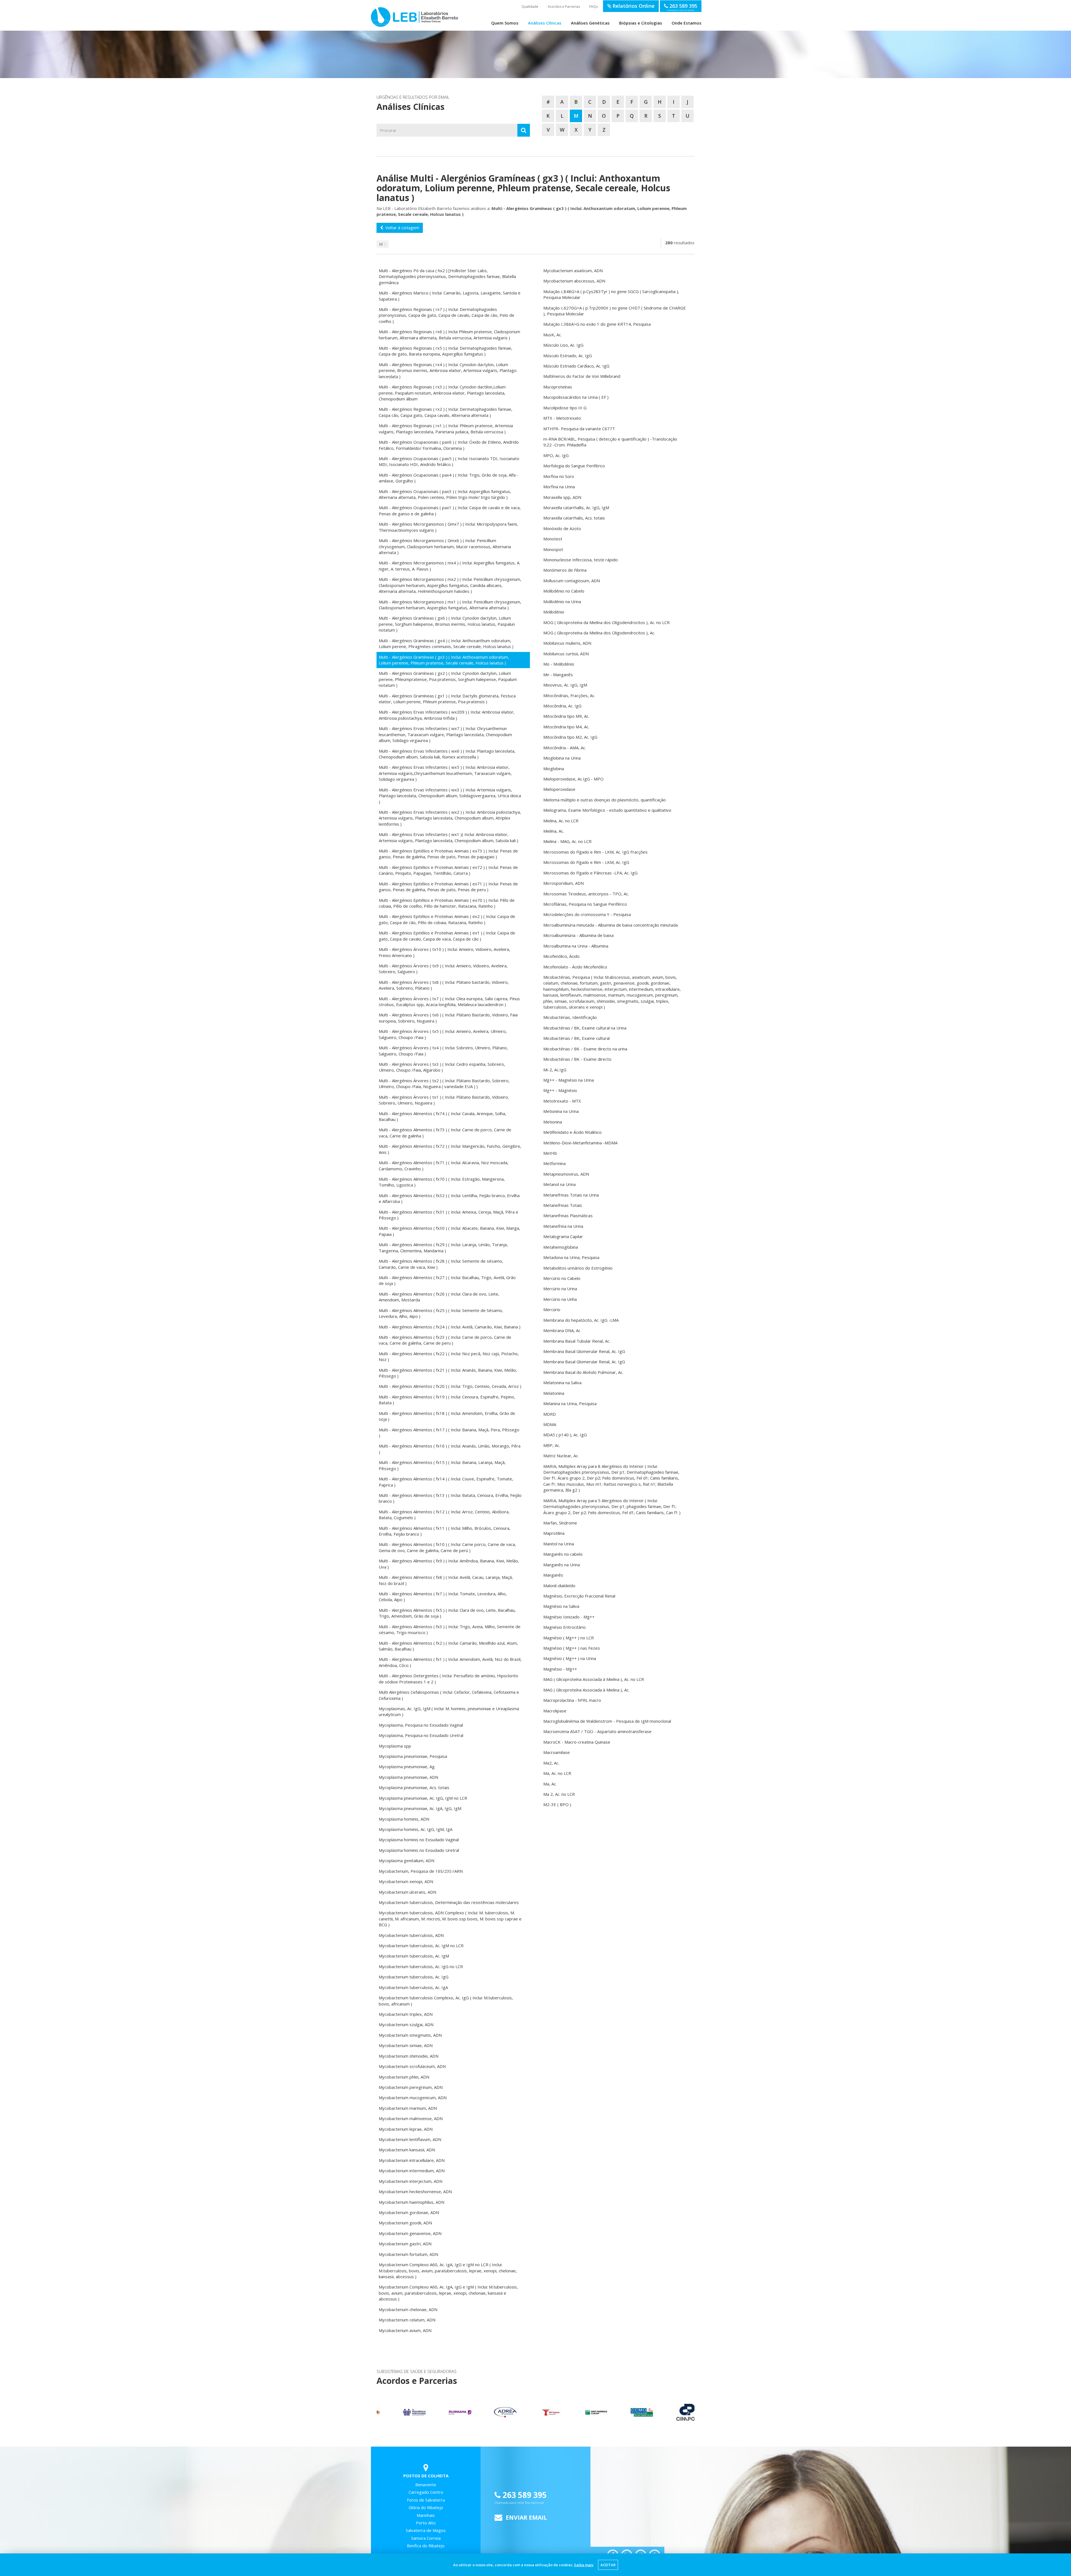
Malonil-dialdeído (559, 1586)
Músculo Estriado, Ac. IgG (568, 356)
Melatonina (554, 1393)
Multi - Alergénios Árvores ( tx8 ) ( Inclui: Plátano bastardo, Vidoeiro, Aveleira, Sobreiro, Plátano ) (444, 985)
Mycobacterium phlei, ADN (404, 2077)
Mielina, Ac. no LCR (561, 821)
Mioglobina (554, 769)
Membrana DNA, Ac (562, 1330)
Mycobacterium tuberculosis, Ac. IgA (413, 1987)
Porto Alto (426, 2523)
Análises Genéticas (590, 23)
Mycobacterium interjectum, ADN (411, 2181)
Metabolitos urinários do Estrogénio (578, 1268)
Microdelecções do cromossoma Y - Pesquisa (587, 914)
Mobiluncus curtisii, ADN (566, 654)
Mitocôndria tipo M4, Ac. (566, 727)
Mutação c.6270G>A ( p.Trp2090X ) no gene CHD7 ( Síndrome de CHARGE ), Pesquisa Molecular (615, 311)
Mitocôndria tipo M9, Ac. (566, 716)
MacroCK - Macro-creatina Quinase (577, 1742)
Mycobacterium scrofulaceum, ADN (412, 2066)
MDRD (550, 1414)
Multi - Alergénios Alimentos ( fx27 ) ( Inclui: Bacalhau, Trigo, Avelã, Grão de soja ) (447, 1280)
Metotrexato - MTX (562, 1101)
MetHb (550, 1153)
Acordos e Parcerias (564, 7)
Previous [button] (383, 2412)
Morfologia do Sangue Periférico (574, 466)
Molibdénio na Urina (562, 601)
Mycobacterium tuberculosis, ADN (411, 1935)
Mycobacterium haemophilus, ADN (412, 2202)
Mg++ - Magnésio (560, 1090)
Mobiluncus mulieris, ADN (567, 643)
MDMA (550, 1424)
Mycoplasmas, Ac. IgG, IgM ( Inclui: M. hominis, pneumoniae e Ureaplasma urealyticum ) (449, 1711)
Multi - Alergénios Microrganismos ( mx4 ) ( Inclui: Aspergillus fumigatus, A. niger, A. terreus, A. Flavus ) (449, 566)
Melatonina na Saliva (562, 1383)
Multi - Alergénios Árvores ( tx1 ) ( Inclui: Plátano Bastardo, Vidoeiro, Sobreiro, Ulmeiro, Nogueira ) (444, 1100)
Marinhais (426, 2515)
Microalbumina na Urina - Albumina (576, 946)
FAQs (594, 7)
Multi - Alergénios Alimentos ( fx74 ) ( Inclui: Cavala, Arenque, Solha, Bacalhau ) (442, 1116)
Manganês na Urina (562, 1565)
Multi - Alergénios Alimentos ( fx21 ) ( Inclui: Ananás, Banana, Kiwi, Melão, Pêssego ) (448, 1373)
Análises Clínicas (545, 23)
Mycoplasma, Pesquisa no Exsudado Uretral (421, 1735)
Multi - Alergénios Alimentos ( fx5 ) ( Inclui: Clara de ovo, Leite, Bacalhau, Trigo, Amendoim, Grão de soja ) (447, 1613)
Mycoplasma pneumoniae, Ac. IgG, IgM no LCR (423, 1798)
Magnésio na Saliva (561, 1606)
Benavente (426, 2485)
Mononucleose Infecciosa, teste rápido (581, 560)
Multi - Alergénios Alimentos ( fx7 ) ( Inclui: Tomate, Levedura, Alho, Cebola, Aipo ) (443, 1597)
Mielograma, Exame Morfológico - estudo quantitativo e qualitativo (607, 810)
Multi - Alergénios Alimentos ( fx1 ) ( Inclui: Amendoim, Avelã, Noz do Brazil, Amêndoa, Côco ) (450, 1662)
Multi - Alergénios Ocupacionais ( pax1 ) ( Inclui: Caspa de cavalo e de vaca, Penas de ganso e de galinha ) (450, 510)
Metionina (553, 1122)
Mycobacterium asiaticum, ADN (573, 270)
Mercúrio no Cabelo (562, 1278)
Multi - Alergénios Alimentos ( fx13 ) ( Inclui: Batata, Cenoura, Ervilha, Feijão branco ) (450, 1498)
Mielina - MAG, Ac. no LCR (567, 841)
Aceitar (608, 2565)
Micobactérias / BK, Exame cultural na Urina (585, 1028)
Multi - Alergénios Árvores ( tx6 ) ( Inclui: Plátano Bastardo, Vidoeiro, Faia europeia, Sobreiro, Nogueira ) (448, 1018)
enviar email (526, 2517)
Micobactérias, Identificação (570, 1017)
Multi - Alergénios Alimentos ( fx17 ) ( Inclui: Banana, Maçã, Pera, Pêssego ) (449, 1433)
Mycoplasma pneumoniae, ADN (408, 1777)
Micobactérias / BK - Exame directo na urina (585, 1049)
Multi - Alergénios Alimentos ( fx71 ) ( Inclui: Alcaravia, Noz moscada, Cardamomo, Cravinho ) (444, 1165)
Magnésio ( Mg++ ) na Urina (570, 1658)
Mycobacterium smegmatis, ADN (410, 2035)
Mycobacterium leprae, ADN (406, 2129)
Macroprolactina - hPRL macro (572, 1700)
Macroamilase (557, 1752)
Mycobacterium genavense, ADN (410, 2233)
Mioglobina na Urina (562, 758)
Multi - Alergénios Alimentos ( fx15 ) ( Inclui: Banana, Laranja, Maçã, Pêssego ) (442, 1465)
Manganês (553, 1575)
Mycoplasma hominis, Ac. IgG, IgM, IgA (416, 1829)
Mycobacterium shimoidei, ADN (409, 2056)
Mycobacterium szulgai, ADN (406, 2024)
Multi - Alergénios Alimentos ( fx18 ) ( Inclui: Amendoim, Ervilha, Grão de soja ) (447, 1416)
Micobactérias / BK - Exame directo (577, 1059)
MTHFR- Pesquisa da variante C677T (579, 429)
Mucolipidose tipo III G (565, 408)
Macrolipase (555, 1711)
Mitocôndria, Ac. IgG (562, 706)
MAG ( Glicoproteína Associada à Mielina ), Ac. (586, 1690)
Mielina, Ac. (554, 831)
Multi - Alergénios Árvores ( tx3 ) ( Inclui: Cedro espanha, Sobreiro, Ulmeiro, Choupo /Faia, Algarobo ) (442, 1067)
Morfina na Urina (559, 487)
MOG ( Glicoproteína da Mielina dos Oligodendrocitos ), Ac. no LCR (606, 622)
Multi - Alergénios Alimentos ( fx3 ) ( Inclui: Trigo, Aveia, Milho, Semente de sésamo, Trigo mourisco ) (450, 1629)
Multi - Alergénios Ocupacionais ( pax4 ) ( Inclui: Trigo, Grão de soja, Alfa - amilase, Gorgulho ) (449, 478)
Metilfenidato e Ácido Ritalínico (572, 1132)
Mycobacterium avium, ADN (405, 2330)
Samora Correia (426, 2538)
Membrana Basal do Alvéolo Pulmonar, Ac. (583, 1372)
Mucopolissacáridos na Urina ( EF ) (576, 397)
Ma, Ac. (550, 1784)
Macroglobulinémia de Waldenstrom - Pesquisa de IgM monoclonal (607, 1721)
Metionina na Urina (561, 1111)
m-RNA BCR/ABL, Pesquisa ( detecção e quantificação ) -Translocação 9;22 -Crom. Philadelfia (610, 442)
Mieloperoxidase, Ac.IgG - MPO (573, 779)
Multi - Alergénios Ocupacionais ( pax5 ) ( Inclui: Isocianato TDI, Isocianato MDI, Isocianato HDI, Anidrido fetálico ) (449, 461)
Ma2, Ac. (551, 1763)
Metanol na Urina (559, 1184)
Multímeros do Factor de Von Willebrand (582, 376)
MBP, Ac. (552, 1445)
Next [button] (688, 2412)
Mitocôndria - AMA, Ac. (565, 748)
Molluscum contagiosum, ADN (572, 581)
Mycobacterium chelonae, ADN (408, 2309)
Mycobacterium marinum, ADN (408, 2108)
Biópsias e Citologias (641, 23)
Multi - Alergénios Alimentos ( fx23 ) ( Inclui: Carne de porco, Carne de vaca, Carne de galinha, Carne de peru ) (445, 1340)
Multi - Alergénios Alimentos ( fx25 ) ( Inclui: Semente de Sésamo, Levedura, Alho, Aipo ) (441, 1313)
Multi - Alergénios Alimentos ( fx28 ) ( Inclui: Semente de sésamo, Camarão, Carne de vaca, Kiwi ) (441, 1264)
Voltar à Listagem (401, 228)
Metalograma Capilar (563, 1236)
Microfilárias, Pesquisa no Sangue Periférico (585, 904)
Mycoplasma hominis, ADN (404, 1819)
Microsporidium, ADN (564, 883)
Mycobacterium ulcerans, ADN (407, 1892)
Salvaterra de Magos (426, 2530)
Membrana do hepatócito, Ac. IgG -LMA (581, 1320)
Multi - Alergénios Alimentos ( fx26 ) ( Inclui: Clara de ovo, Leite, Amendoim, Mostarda (439, 1297)
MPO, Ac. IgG (556, 455)
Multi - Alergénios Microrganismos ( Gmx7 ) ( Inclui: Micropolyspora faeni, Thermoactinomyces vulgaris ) (448, 527)
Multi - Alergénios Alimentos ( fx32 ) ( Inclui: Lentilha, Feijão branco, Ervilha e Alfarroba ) (449, 1198)
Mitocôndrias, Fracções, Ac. (569, 695)
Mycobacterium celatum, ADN (407, 2320)
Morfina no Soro (559, 476)
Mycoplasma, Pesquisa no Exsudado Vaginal (421, 1725)
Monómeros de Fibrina (565, 570)
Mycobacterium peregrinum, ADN (411, 2087)
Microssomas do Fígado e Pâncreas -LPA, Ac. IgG (590, 873)
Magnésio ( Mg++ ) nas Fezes (572, 1648)
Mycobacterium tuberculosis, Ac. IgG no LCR (421, 1966)
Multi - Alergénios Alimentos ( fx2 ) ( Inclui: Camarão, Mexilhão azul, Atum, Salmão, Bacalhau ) (448, 1646)
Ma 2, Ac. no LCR (559, 1794)
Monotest (553, 539)
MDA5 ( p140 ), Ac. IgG (565, 1435)
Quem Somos (505, 23)
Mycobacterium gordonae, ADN (409, 2212)
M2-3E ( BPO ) (557, 1804)
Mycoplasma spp (395, 1746)
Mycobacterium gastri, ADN (405, 2244)
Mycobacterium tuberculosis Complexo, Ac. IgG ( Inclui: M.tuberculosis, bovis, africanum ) (446, 2001)
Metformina (554, 1163)
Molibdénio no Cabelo (564, 591)
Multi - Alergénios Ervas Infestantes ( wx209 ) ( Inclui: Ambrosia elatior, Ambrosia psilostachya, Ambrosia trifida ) (447, 715)
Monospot (553, 549)
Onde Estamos (687, 23)
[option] (399, 2412)
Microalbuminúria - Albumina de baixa (578, 935)
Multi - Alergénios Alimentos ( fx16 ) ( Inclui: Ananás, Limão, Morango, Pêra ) (450, 1449)
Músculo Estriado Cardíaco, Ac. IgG (576, 366)
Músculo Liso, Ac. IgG (563, 345)
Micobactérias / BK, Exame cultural (576, 1038)
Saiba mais (584, 2565)
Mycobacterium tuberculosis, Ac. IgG (414, 1977)
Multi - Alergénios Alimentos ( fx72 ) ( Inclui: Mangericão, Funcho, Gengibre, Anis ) (450, 1149)
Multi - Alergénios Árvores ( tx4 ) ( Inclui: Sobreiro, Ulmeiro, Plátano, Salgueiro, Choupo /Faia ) (443, 1051)
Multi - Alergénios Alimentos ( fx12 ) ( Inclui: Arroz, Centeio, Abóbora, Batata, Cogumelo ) (444, 1515)
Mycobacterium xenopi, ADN (406, 1881)
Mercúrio (552, 1309)
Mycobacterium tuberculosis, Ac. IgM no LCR (421, 1946)
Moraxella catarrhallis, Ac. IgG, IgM (576, 508)
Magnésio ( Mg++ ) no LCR (569, 1638)
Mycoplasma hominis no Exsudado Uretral (419, 1850)
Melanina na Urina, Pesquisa (570, 1403)
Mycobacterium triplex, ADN (406, 2014)
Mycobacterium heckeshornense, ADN (415, 2191)
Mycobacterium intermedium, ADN (412, 2171)
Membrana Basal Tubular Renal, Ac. (577, 1341)
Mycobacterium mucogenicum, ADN (413, 2097)
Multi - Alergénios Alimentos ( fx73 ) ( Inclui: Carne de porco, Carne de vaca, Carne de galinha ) (445, 1133)
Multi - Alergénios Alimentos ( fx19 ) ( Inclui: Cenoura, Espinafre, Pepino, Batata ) (447, 1400)
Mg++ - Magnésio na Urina (569, 1080)
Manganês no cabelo (563, 1554)
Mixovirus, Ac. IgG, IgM (565, 685)
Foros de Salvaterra (426, 2500)
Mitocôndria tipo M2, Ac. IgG (570, 737)
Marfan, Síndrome (560, 1523)
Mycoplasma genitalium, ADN (407, 1860)
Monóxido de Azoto (562, 528)
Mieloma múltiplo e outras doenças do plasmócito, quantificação (605, 800)
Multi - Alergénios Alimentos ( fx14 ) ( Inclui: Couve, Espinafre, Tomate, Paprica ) (446, 1482)
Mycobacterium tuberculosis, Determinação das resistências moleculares (449, 1902)
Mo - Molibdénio (559, 664)
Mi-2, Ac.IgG (555, 1070)
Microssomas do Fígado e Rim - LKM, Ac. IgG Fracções (595, 852)
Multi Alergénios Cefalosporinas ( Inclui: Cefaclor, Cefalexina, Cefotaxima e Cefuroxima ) (449, 1695)
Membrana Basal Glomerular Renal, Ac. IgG (584, 1351)
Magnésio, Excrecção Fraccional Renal (579, 1596)
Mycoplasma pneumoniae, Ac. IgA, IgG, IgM (420, 1808)
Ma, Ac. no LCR (557, 1773)
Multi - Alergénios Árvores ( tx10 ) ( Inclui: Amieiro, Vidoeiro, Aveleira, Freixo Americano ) (444, 952)
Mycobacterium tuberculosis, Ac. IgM (414, 1956)
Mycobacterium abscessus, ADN (574, 281)
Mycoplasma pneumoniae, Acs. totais (414, 1787)
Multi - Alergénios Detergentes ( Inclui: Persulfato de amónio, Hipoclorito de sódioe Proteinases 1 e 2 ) (448, 1679)
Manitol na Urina (559, 1544)
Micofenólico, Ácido (561, 956)
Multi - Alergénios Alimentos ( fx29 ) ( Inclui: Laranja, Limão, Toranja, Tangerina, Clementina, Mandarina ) (443, 1247)
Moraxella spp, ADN (562, 497)
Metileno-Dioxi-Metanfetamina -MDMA (580, 1143)
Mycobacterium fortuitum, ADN (408, 2254)
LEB (377, 14)
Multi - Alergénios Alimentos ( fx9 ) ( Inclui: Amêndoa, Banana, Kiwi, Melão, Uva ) (449, 1564)
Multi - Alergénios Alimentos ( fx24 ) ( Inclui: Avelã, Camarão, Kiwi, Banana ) (450, 1327)
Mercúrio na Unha (560, 1299)
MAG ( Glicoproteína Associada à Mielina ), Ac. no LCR (594, 1679)
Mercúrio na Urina (560, 1289)
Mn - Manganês (558, 675)
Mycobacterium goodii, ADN (405, 2223)
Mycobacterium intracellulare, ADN (412, 2160)
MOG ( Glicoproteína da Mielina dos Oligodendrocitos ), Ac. (599, 633)
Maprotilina (554, 1533)
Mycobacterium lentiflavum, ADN (410, 2139)
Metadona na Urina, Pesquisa (571, 1257)
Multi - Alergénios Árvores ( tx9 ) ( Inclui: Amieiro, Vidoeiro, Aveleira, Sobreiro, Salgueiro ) (443, 969)
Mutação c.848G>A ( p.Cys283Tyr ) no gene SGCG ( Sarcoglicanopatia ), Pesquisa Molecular (611, 294)
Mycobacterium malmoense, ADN (411, 2118)
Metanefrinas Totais (563, 1205)
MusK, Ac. (553, 335)
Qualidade (530, 7)
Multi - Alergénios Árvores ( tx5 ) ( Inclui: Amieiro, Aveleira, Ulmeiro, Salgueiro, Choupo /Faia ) (443, 1034)
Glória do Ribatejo (426, 2507)
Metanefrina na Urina (563, 1226)
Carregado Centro (426, 2492)
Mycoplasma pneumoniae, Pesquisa (413, 1756)
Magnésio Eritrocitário (565, 1627)
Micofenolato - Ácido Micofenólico (575, 967)
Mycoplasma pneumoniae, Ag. (407, 1767)
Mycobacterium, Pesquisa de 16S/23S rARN (421, 1871)
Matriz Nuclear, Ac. (561, 1456)
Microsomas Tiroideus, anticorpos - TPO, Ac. (586, 894)
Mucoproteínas (558, 387)
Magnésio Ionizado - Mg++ (569, 1617)
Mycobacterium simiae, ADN (406, 2045)
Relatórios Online (633, 6)
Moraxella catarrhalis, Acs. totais (574, 518)
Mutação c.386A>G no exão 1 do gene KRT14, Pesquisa (597, 324)
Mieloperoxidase (559, 789)
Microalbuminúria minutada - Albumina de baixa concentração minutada (611, 925)
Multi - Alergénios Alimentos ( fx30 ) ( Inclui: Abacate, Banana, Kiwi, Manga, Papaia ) (449, 1231)
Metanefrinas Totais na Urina (571, 1195)
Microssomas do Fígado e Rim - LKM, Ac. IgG (586, 862)
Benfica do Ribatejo (426, 2546)
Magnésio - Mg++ (560, 1669)
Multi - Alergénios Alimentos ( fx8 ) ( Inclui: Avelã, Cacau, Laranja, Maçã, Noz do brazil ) (446, 1580)
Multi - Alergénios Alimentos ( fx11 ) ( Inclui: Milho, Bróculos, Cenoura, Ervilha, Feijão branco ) (445, 1531)
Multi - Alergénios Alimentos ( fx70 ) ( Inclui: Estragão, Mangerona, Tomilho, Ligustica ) (442, 1182)
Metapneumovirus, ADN (566, 1174)
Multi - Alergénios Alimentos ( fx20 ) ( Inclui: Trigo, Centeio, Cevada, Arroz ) (450, 1386)
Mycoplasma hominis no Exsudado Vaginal (419, 1840)
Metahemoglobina (561, 1247)
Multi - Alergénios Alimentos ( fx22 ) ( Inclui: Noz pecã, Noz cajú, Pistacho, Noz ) (449, 1356)
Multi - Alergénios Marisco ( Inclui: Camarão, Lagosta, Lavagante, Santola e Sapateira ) (450, 296)
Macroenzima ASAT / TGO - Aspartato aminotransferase (597, 1731)
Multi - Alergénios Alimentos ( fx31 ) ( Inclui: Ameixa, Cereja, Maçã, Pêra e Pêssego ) (448, 1215)
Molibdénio (554, 612)
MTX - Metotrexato (562, 418)
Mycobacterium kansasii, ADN (407, 2150)
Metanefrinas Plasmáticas (568, 1215)
